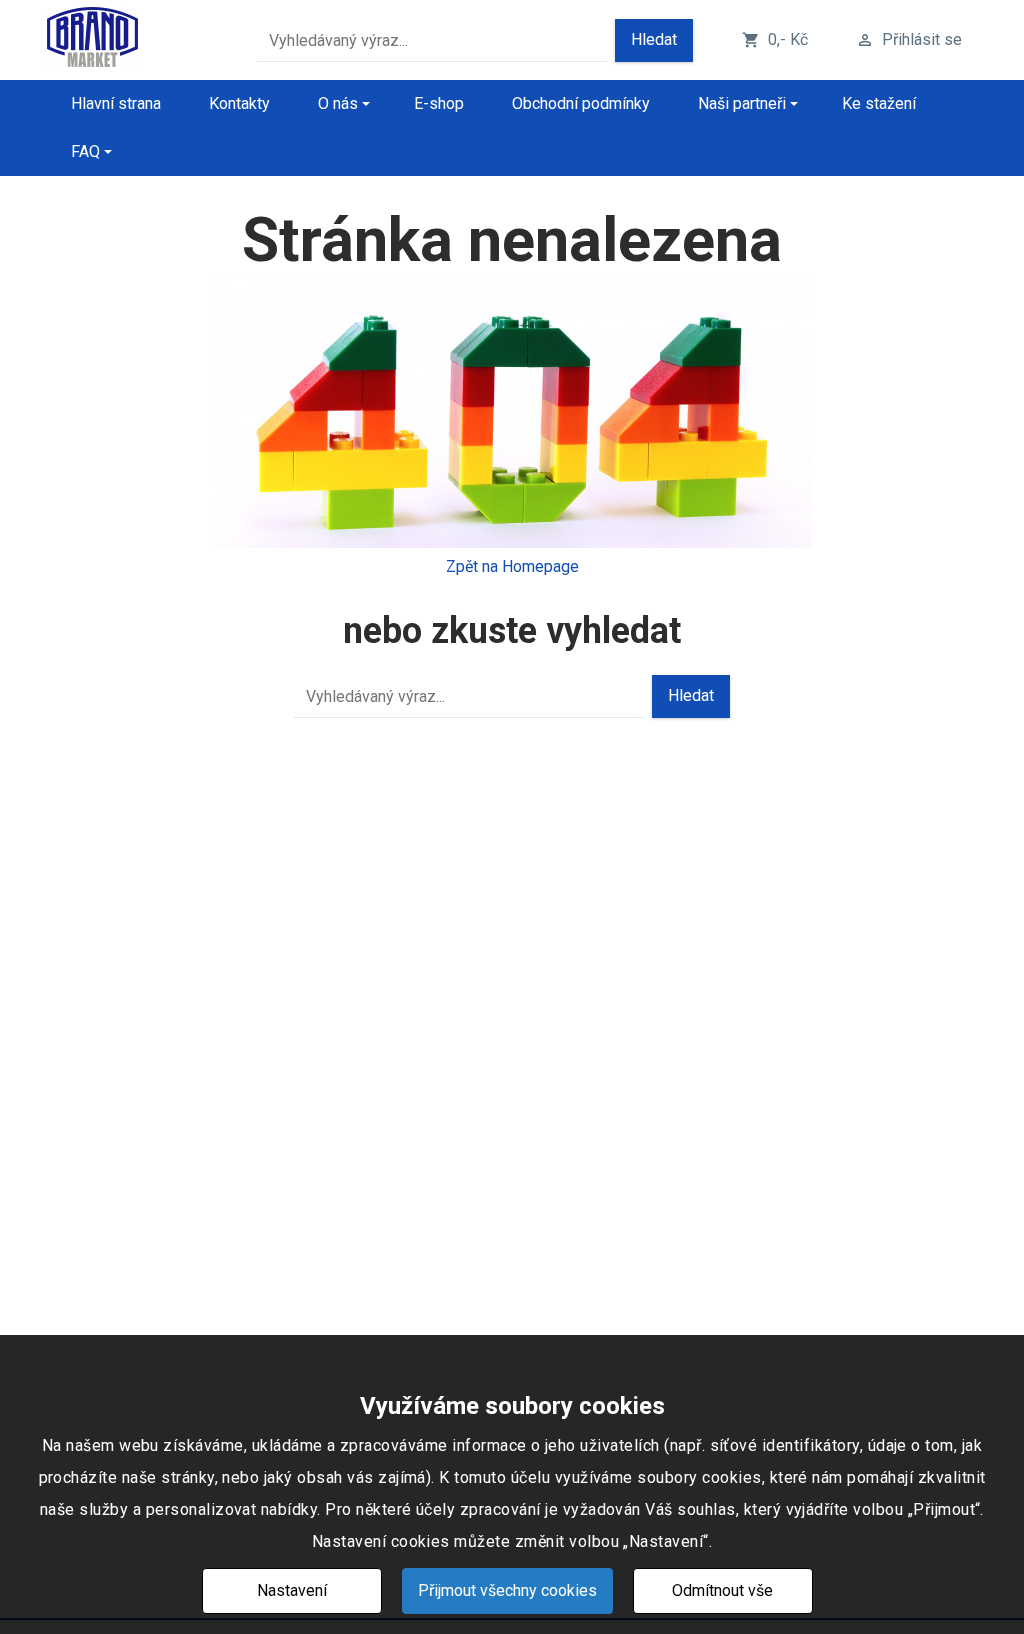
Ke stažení (879, 103)
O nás (338, 103)
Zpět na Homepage (512, 566)
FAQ (85, 151)
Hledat (654, 39)
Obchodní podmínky (581, 103)
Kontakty (239, 103)
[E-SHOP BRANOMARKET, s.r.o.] (92, 40)
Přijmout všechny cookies (507, 1590)
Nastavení (292, 1590)
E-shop (439, 103)
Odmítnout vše (722, 1590)
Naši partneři (742, 103)
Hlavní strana (116, 103)
